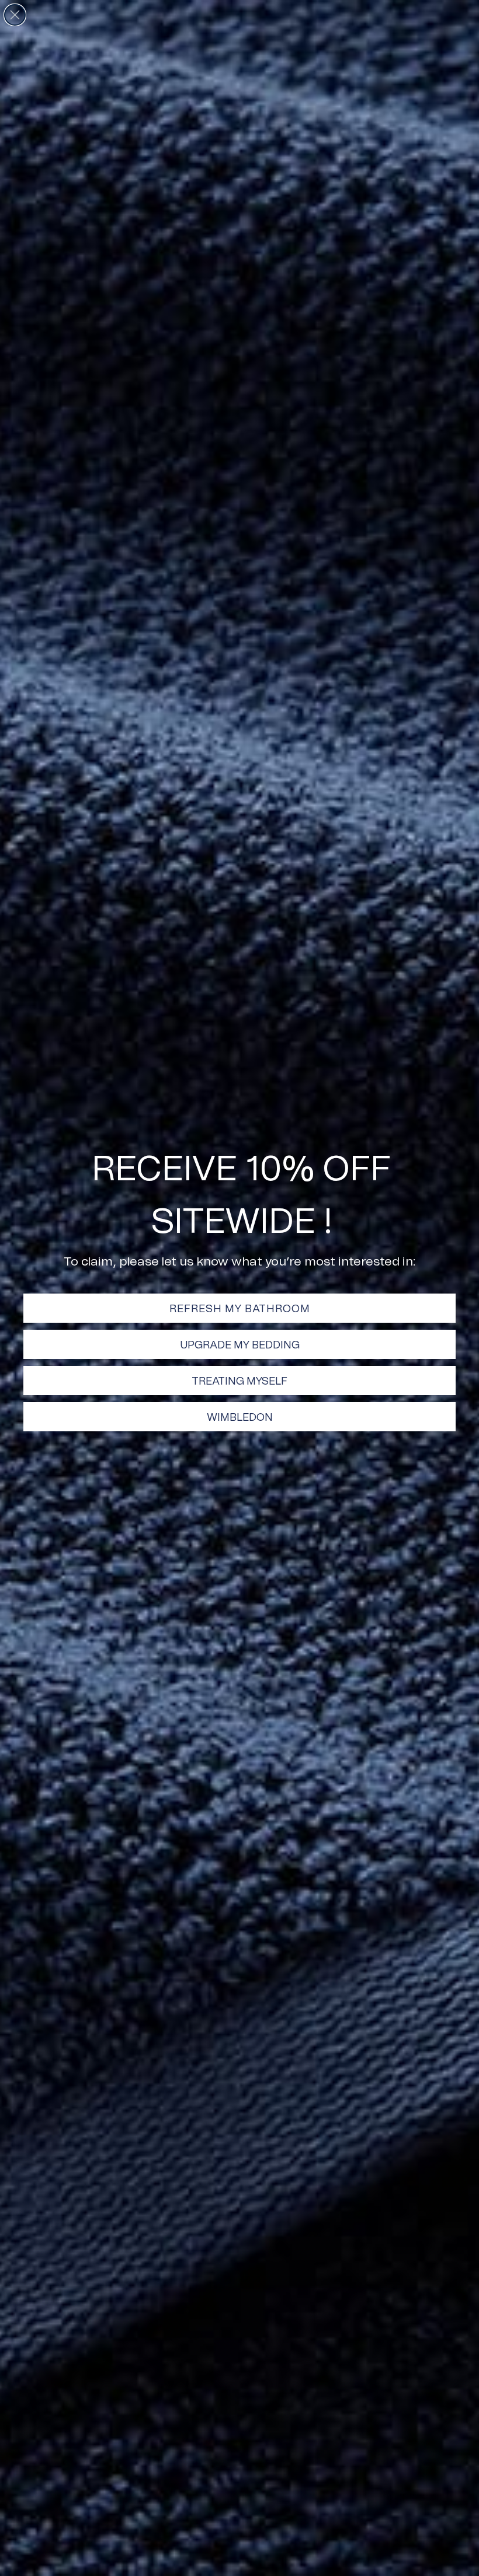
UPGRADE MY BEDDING (240, 1344)
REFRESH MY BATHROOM (240, 1308)
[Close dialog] (15, 15)
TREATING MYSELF (239, 1381)
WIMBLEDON (240, 1417)
